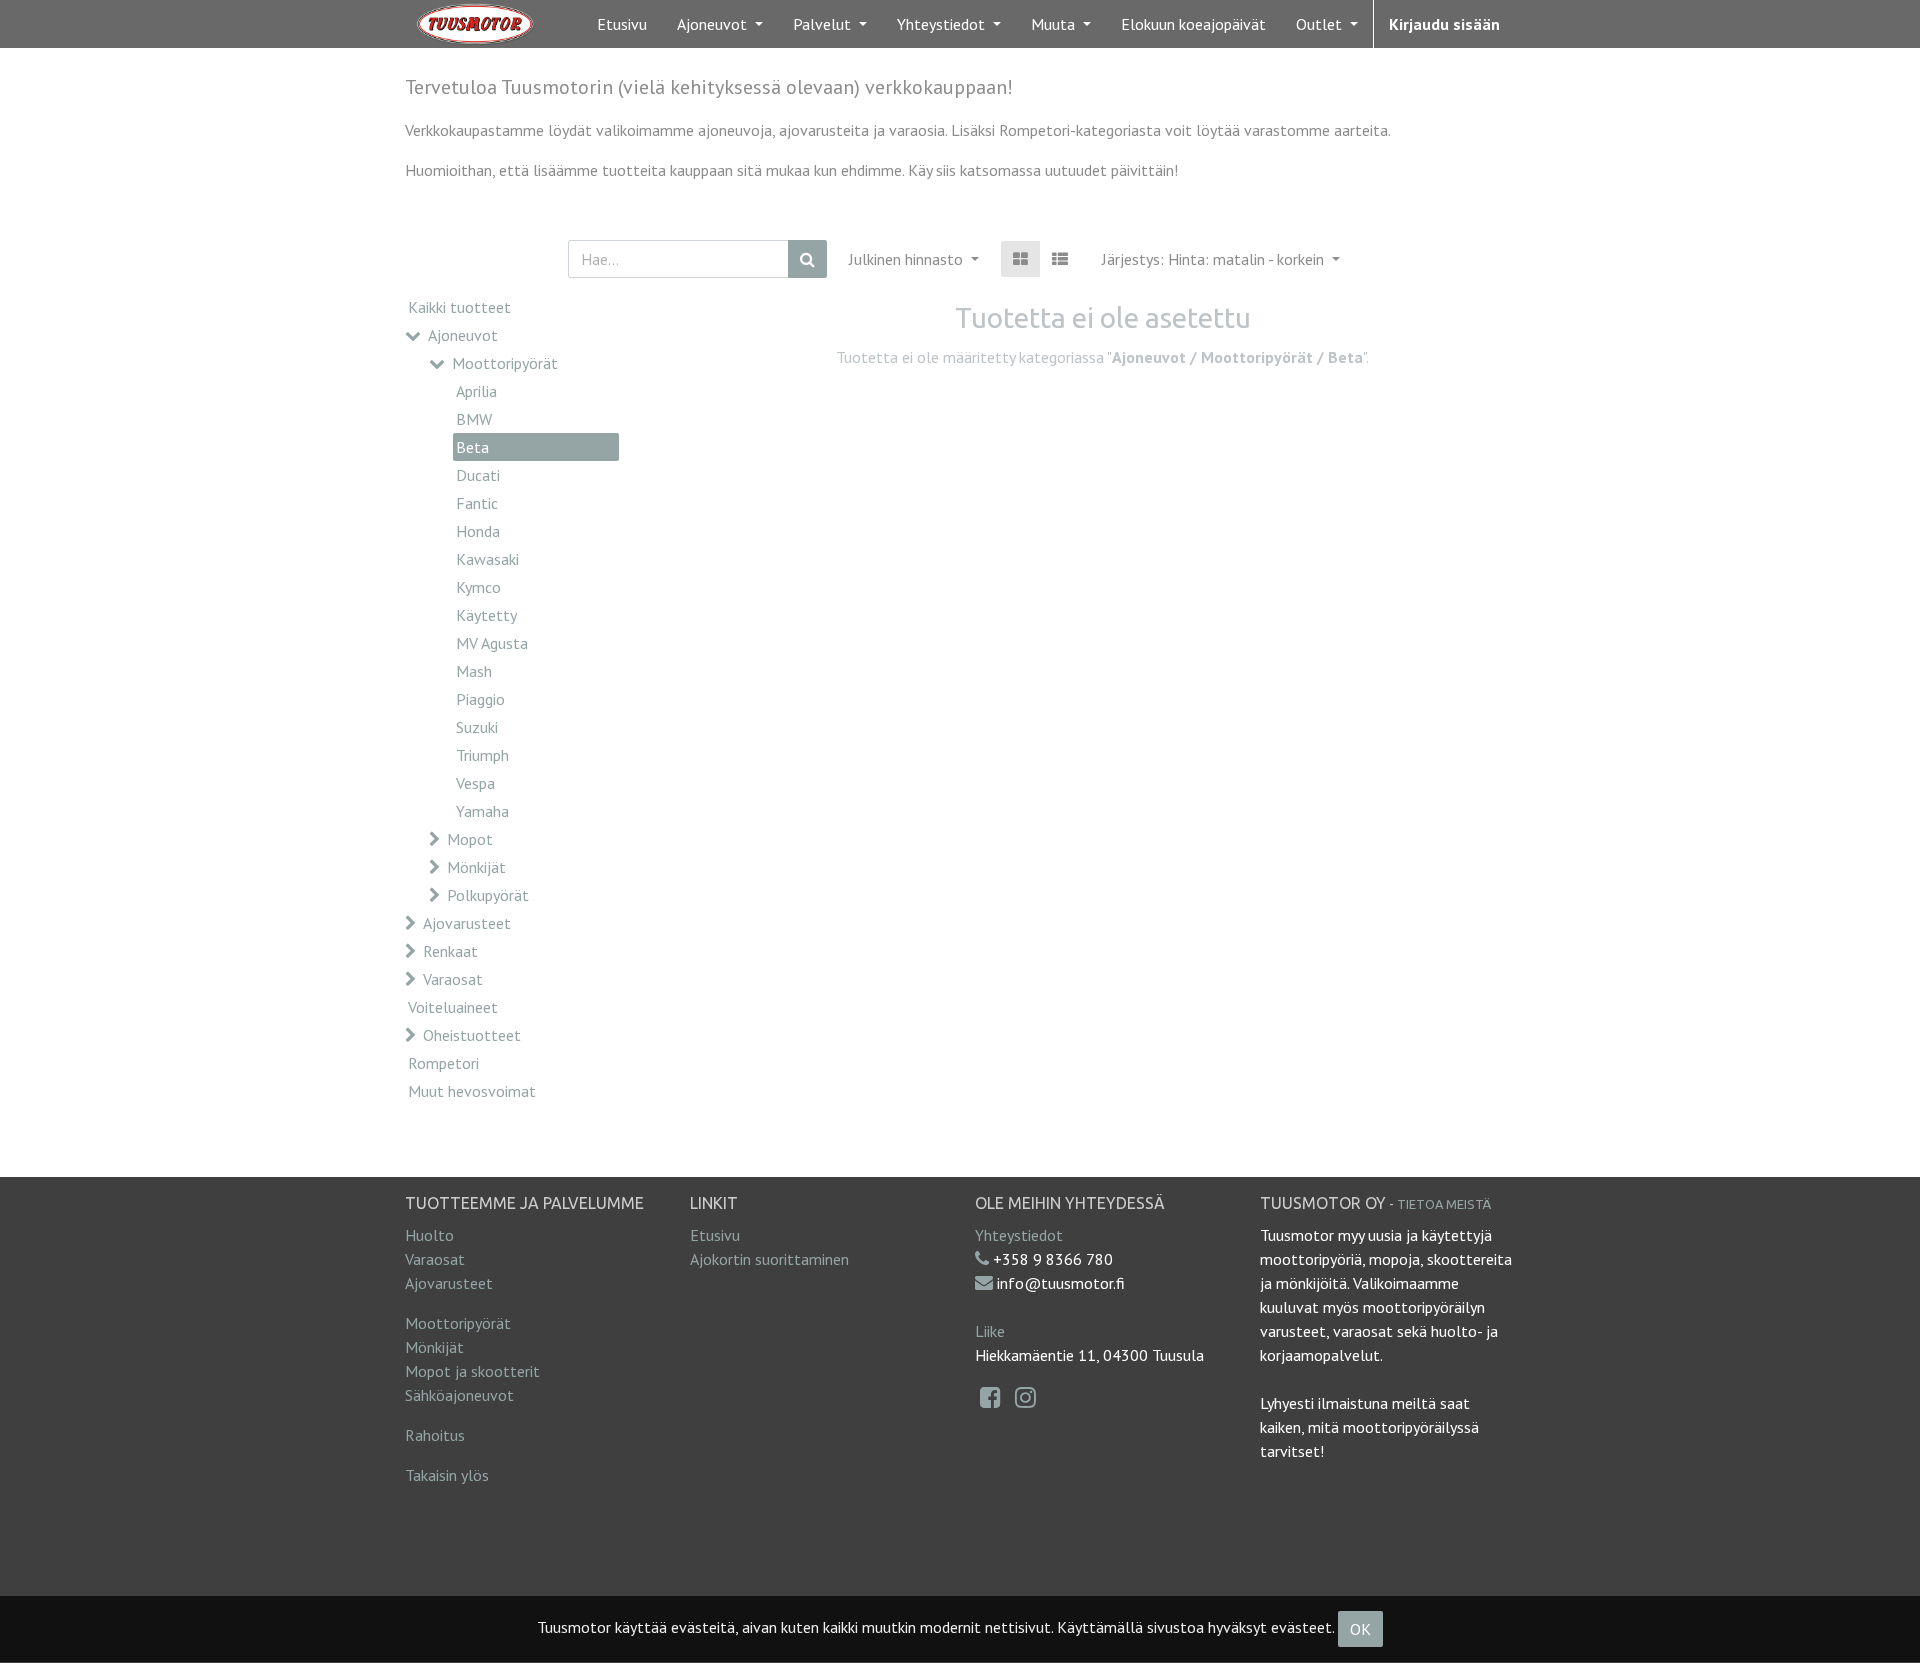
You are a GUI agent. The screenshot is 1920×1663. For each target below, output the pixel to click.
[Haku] (807, 259)
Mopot (470, 839)
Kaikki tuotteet (459, 307)
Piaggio (480, 699)
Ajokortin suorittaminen (769, 1259)
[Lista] (1060, 259)
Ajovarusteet (467, 923)
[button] (1221, 259)
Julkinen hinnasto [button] (908, 259)
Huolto (429, 1235)
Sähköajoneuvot (459, 1395)
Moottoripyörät (505, 363)
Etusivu (715, 1235)
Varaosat (453, 979)
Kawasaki (487, 559)
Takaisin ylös (447, 1475)
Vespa (475, 783)
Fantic (477, 503)
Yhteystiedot (1019, 1235)
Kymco (478, 587)
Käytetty (486, 615)
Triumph (482, 755)
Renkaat (450, 951)
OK (1360, 1629)
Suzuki (477, 727)
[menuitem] (622, 24)
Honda (478, 531)
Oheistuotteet (472, 1035)
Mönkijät (476, 867)
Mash (474, 671)
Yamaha (482, 811)
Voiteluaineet (453, 1007)
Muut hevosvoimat (472, 1091)
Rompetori (443, 1063)
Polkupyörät (488, 895)
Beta (472, 447)
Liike (990, 1331)
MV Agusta (492, 643)
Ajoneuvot (463, 335)
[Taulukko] (1020, 259)
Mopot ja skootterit (472, 1371)
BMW (474, 419)
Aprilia (476, 391)
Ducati (478, 475)
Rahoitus (435, 1435)
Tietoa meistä (1444, 1204)
